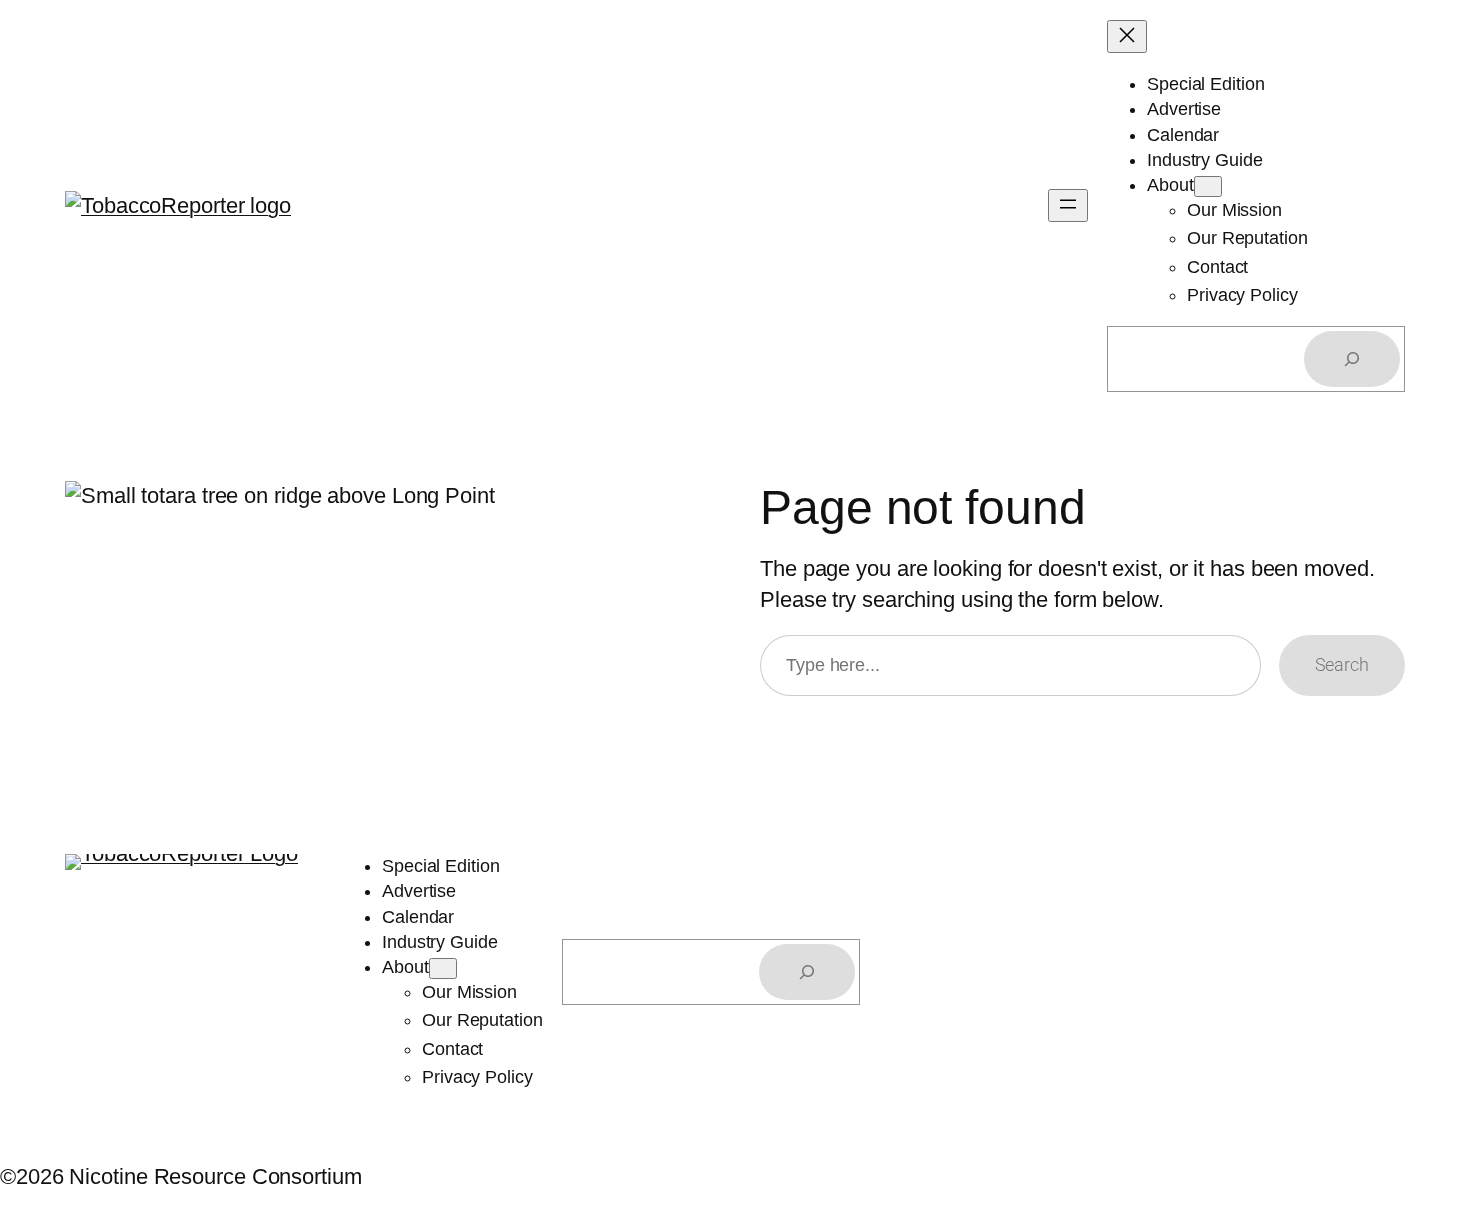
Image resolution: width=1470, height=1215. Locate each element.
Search (1342, 664)
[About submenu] (1208, 186)
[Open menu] (1068, 205)
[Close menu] (1127, 36)
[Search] (1352, 359)
